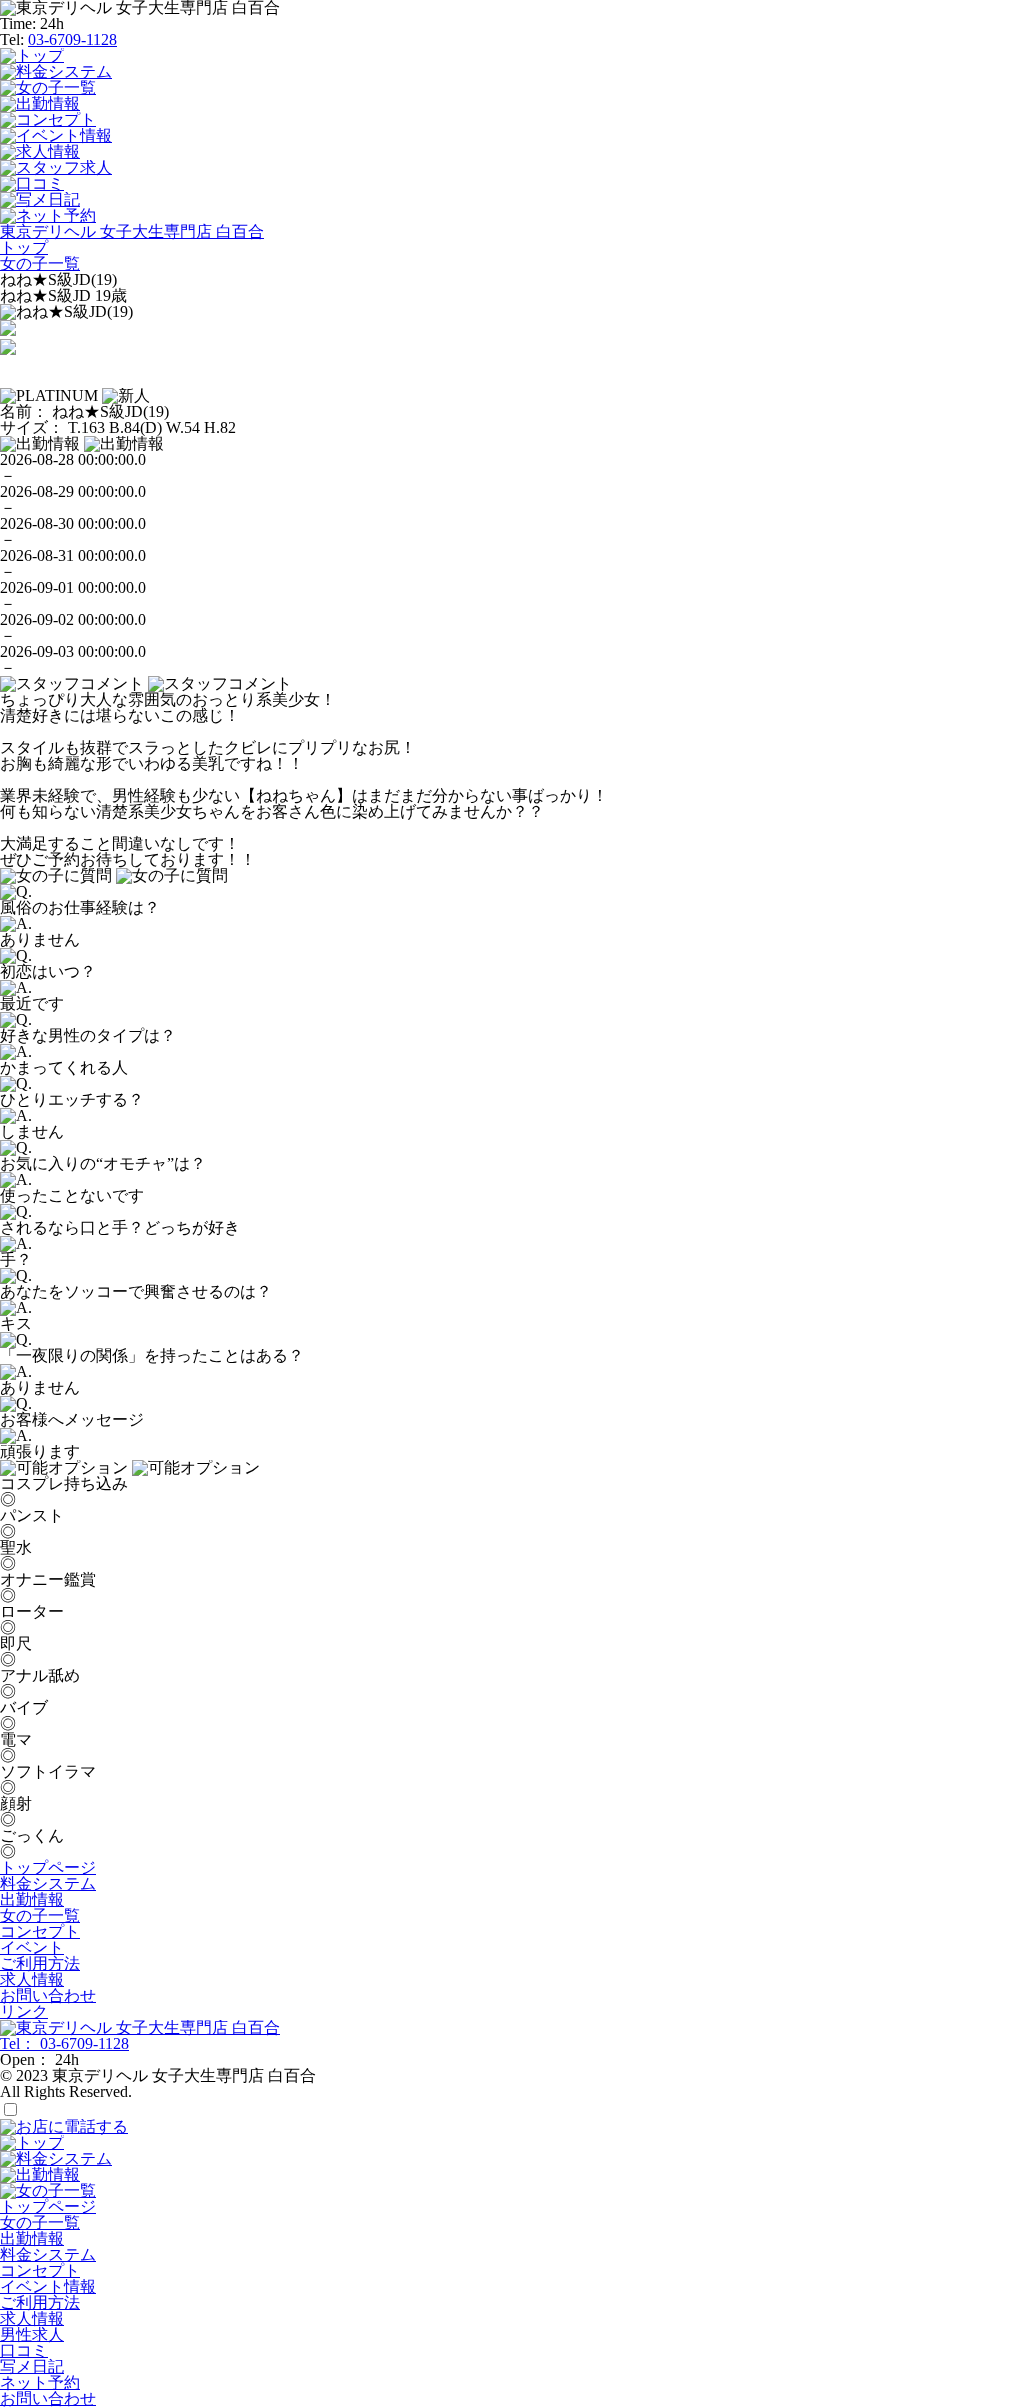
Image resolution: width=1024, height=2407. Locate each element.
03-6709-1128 (72, 39)
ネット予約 (40, 2382)
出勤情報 (32, 1899)
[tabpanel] (512, 312)
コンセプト (40, 1931)
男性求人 (32, 2334)
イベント (32, 1947)
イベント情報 (48, 2286)
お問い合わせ (48, 1995)
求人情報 (32, 1979)
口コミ (24, 2350)
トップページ (48, 1867)
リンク (24, 2011)
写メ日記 (32, 2366)
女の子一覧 (40, 1915)
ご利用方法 (40, 1963)
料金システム (48, 1883)
